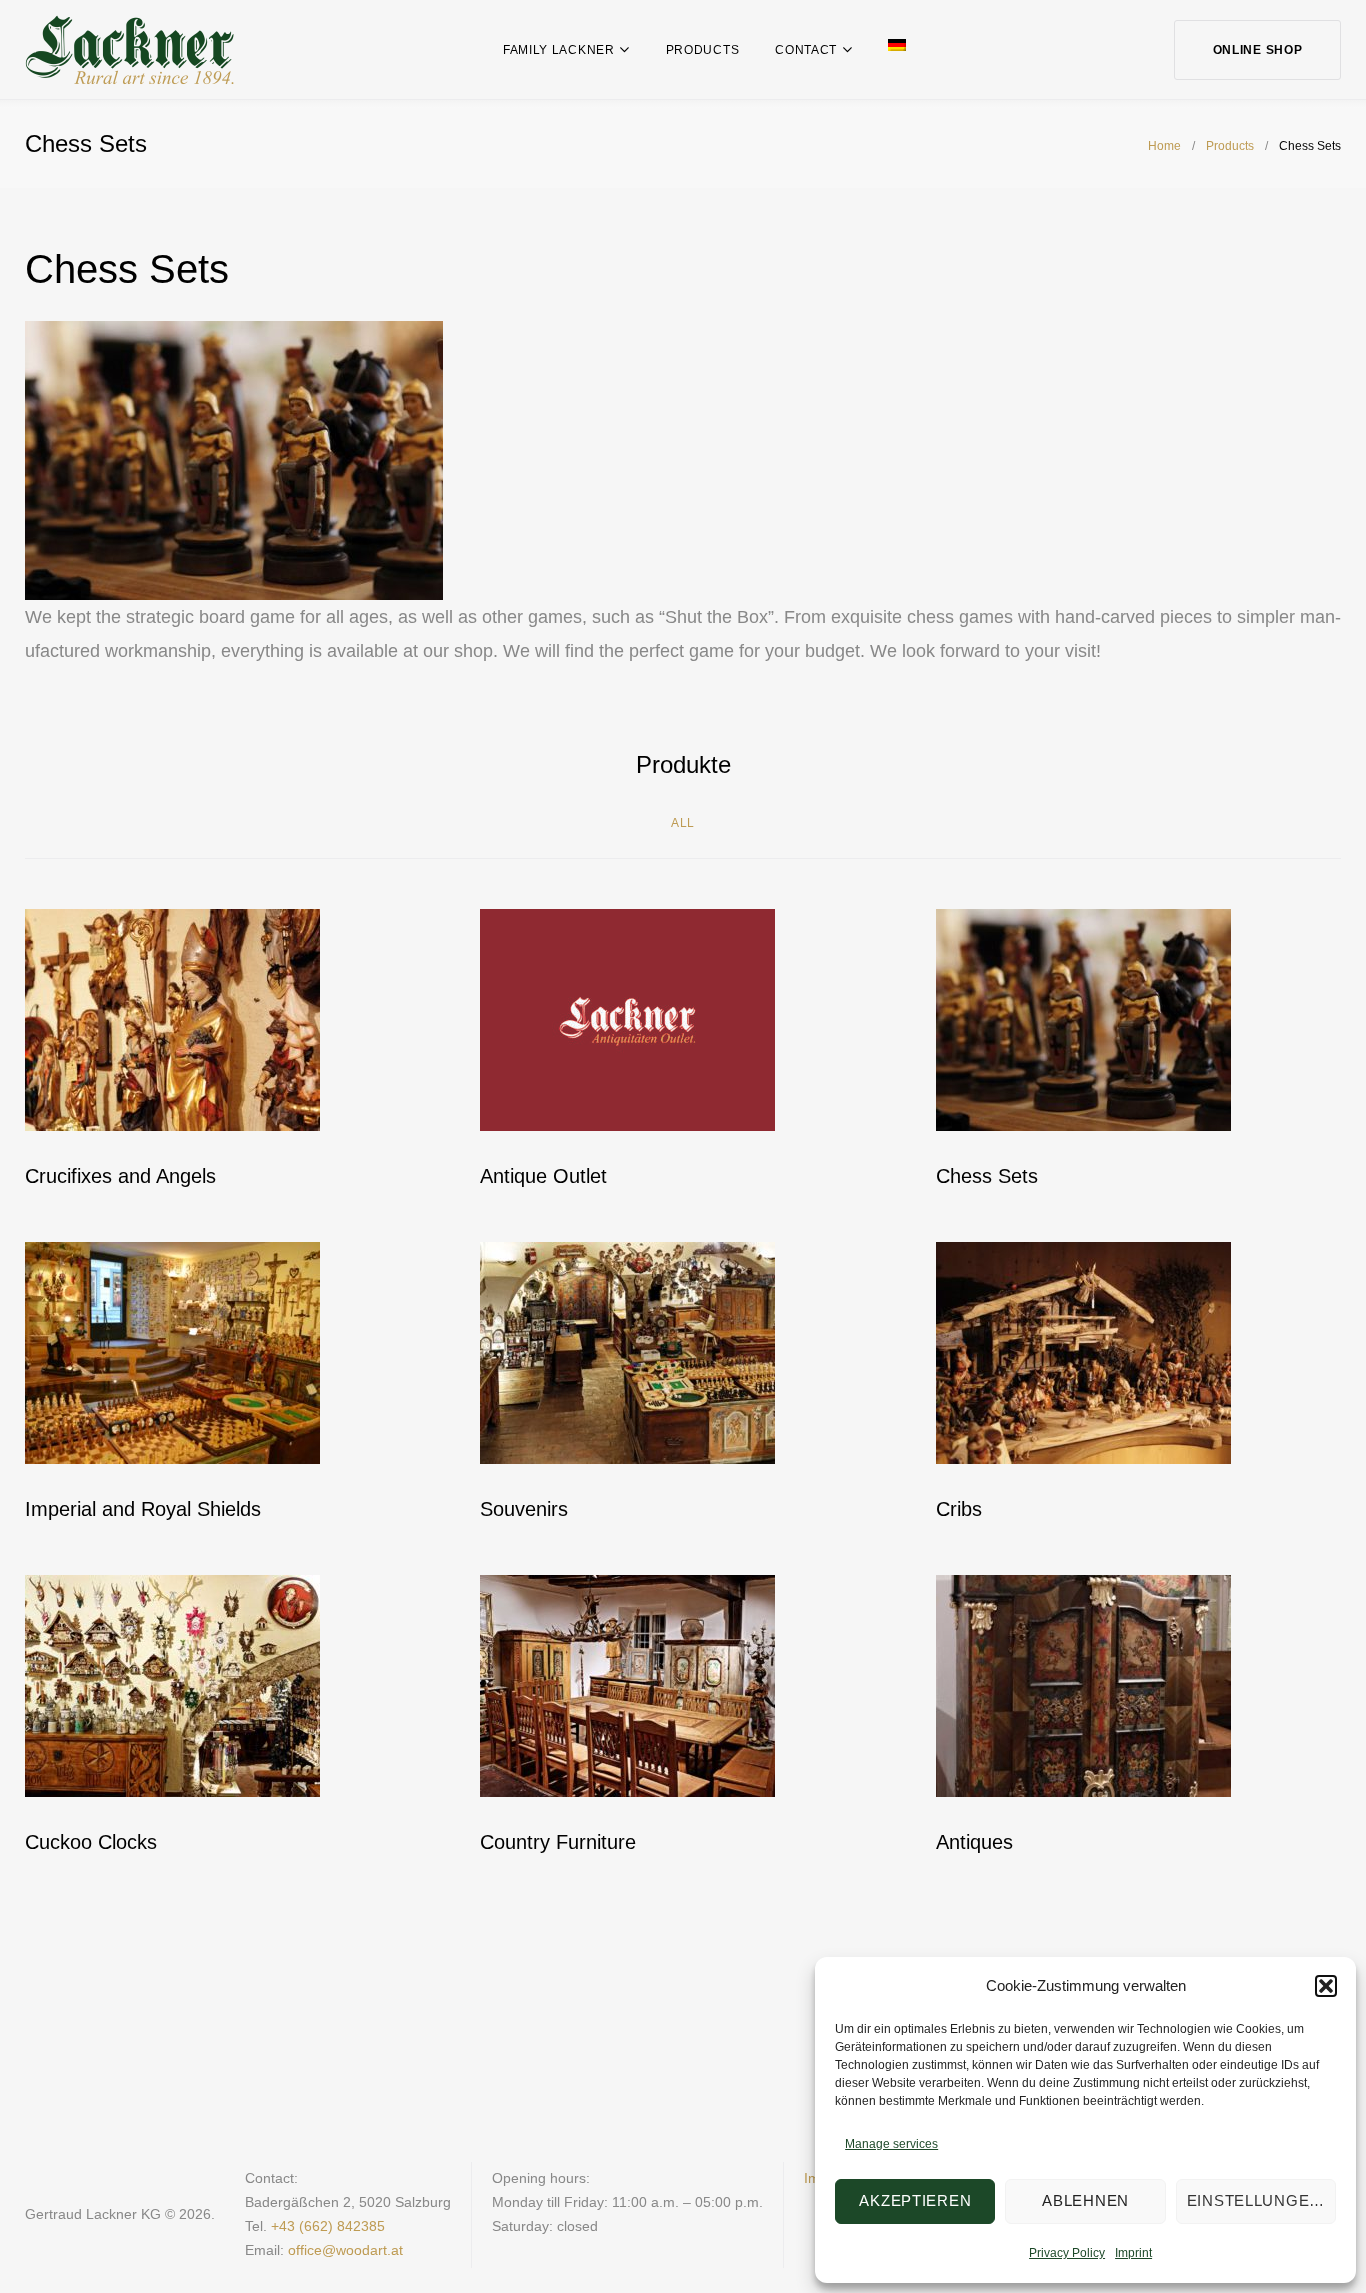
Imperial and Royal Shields (143, 1509)
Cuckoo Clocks (91, 1842)
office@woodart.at (345, 2250)
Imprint (1133, 2253)
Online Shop (1258, 50)
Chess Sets (987, 1176)
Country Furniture (558, 1842)
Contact (806, 50)
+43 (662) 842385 (328, 2226)
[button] (1326, 1986)
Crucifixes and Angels (120, 1176)
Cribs (959, 1509)
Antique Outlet (543, 1176)
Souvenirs (524, 1509)
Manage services (891, 2144)
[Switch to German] (897, 45)
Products (703, 50)
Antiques (974, 1842)
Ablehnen (1085, 2200)
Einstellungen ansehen (1261, 2200)
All (683, 823)
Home (1164, 146)
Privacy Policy (1067, 2253)
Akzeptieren (915, 2200)
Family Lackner (559, 50)
